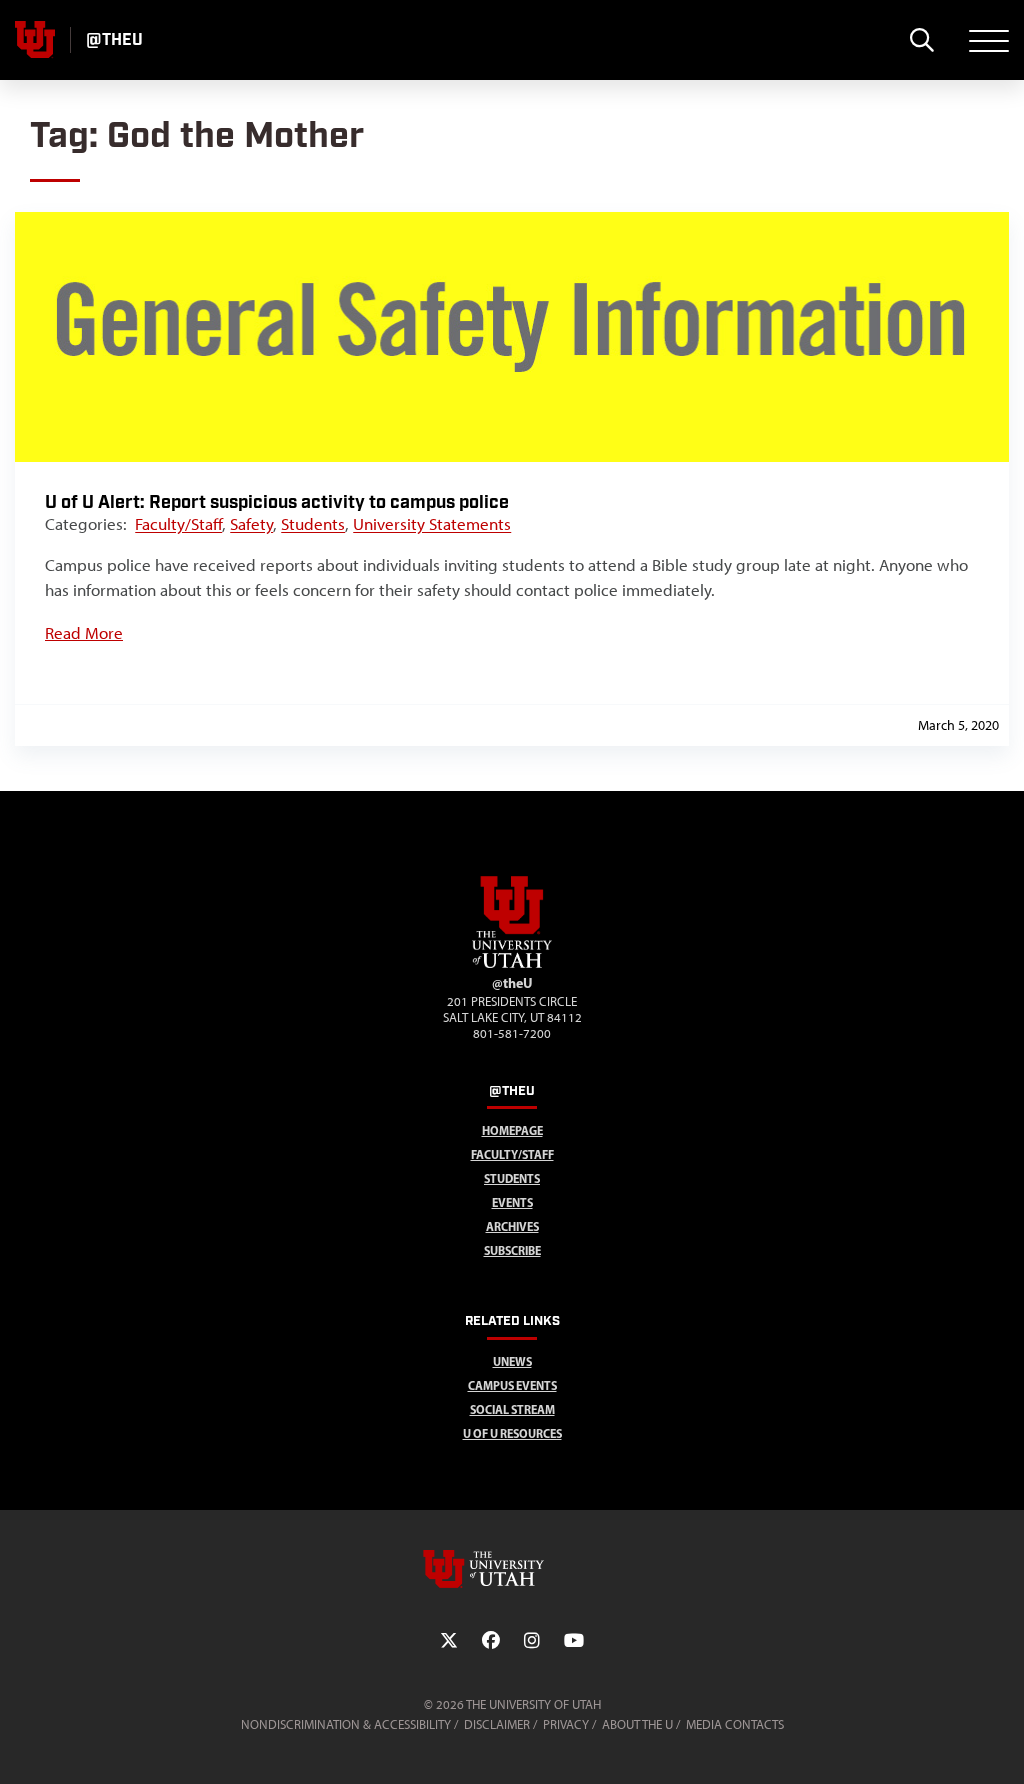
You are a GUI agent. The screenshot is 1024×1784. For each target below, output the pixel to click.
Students (313, 524)
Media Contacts (735, 1724)
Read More (84, 633)
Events (512, 1202)
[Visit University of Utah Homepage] (35, 40)
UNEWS (512, 1361)
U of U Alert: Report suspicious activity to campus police (277, 502)
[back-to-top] (1000, 1744)
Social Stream (512, 1409)
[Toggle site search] (921, 40)
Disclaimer (497, 1724)
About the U (637, 1724)
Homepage (512, 1130)
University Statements (432, 524)
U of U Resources (512, 1433)
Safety (251, 524)
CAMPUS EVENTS (512, 1385)
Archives (512, 1226)
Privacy (566, 1724)
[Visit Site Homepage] (512, 964)
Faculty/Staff (178, 524)
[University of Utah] (512, 1569)
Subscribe (512, 1250)
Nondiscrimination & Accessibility (346, 1724)
